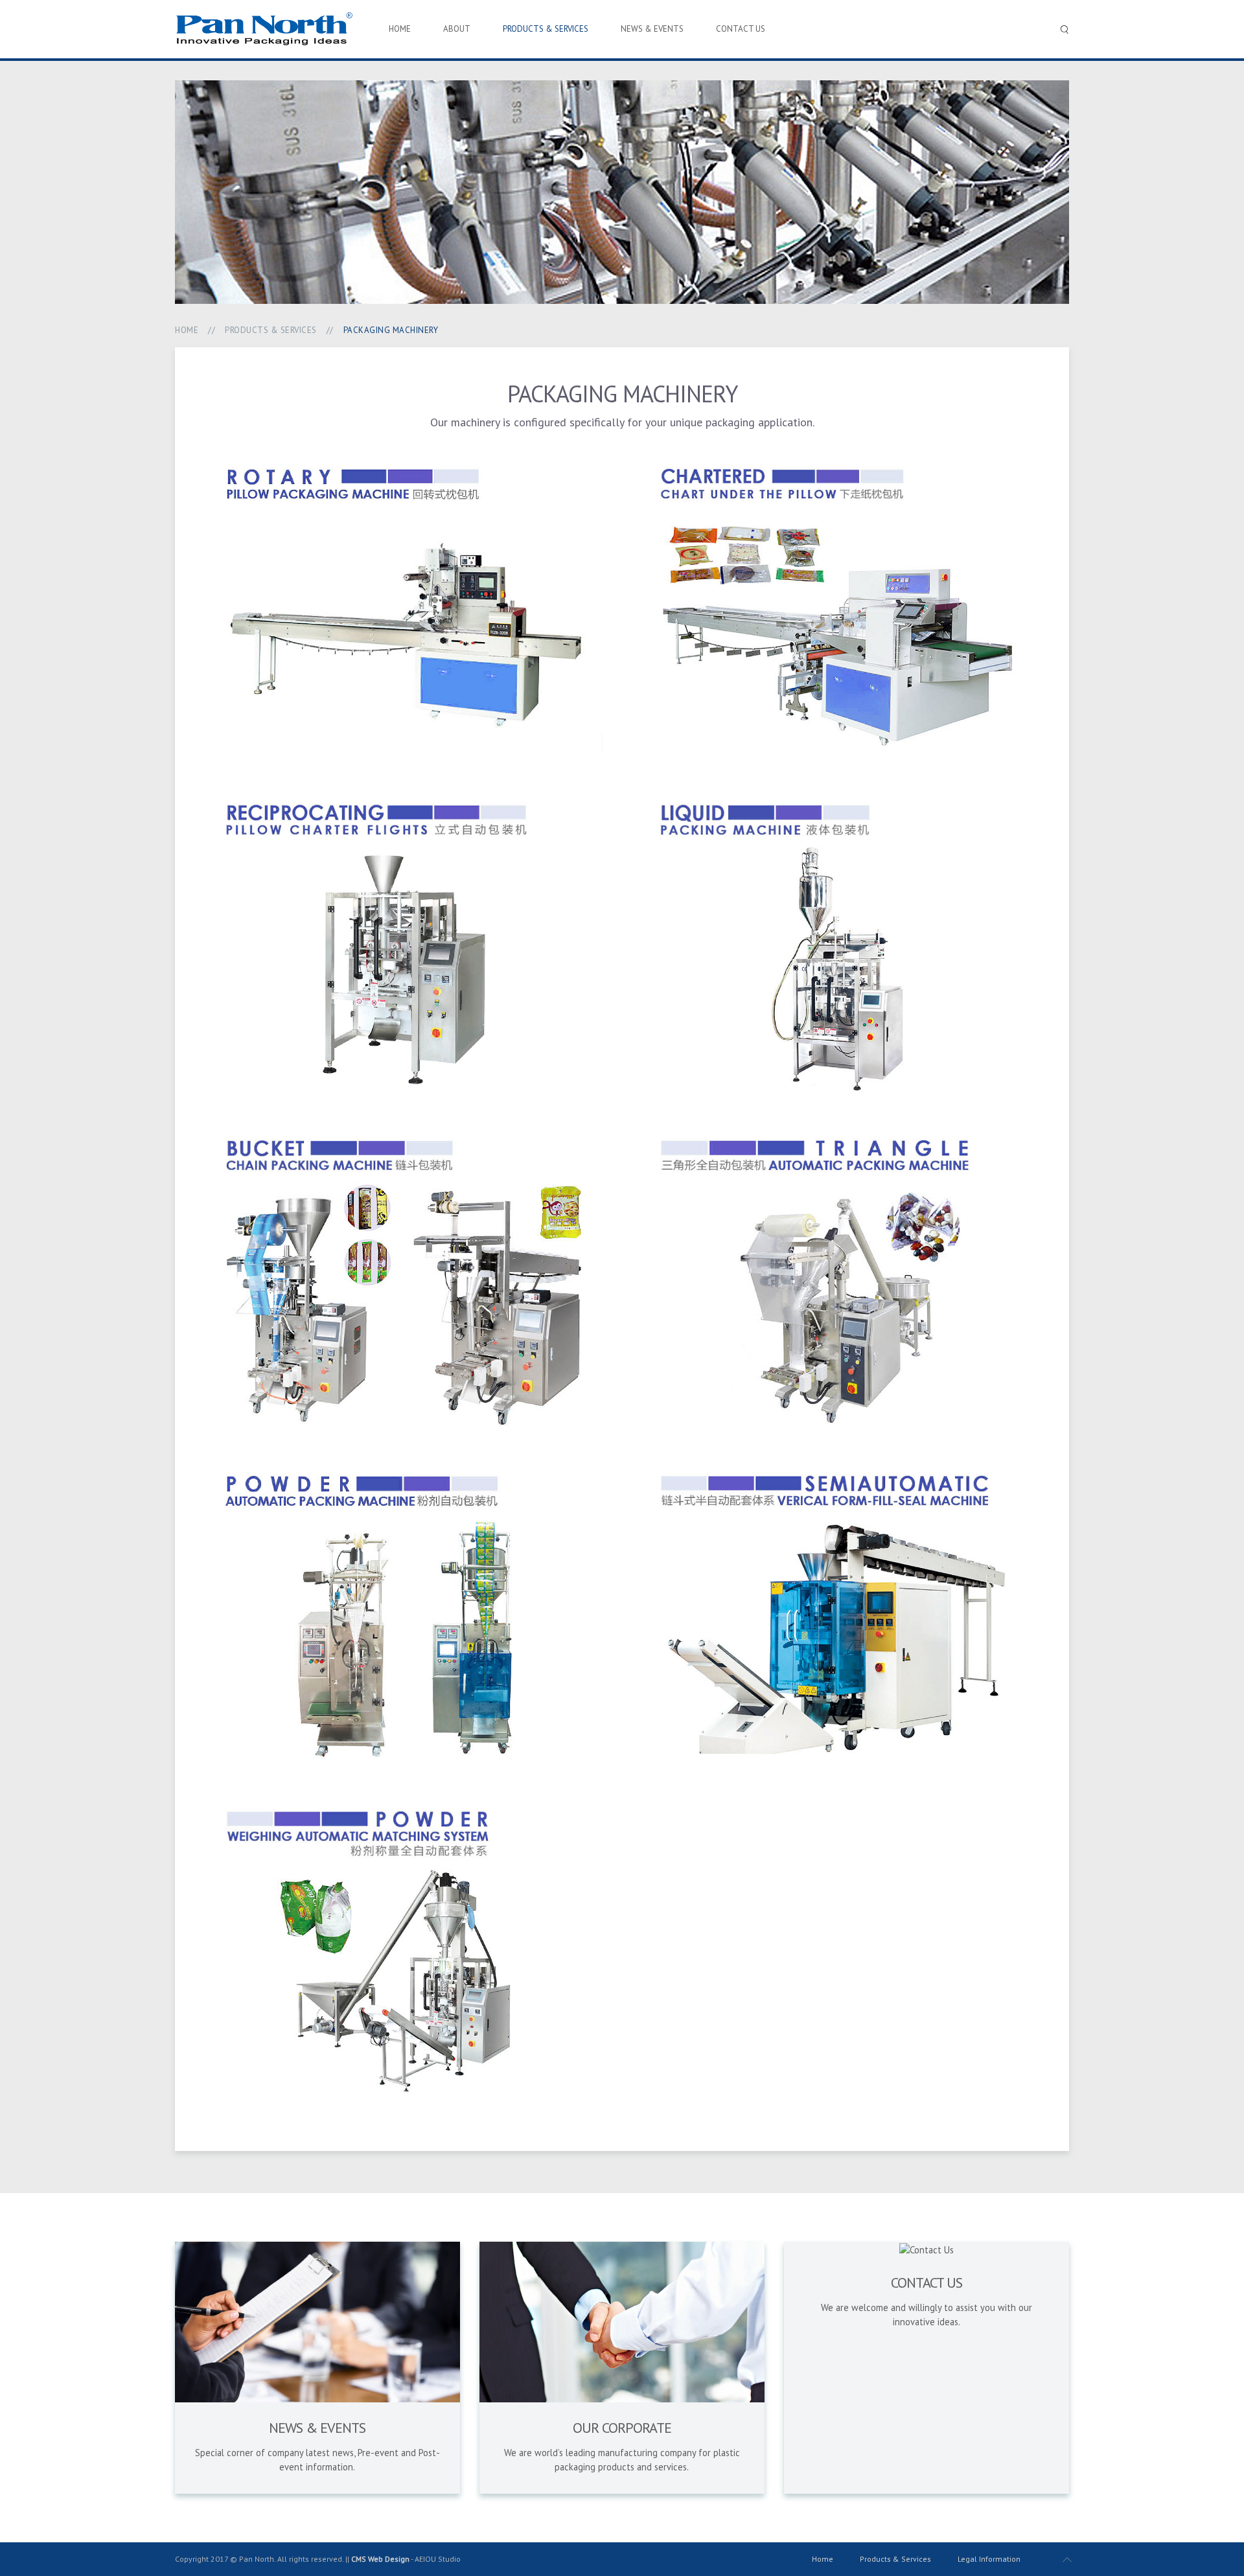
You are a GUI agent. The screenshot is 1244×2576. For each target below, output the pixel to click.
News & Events (317, 2428)
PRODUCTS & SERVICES (546, 29)
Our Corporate (622, 2428)
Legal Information (989, 2559)
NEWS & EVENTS (652, 29)
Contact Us (927, 2283)
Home (187, 330)
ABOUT (457, 29)
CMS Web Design (380, 2559)
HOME (400, 29)
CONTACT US (741, 29)
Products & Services (895, 2559)
